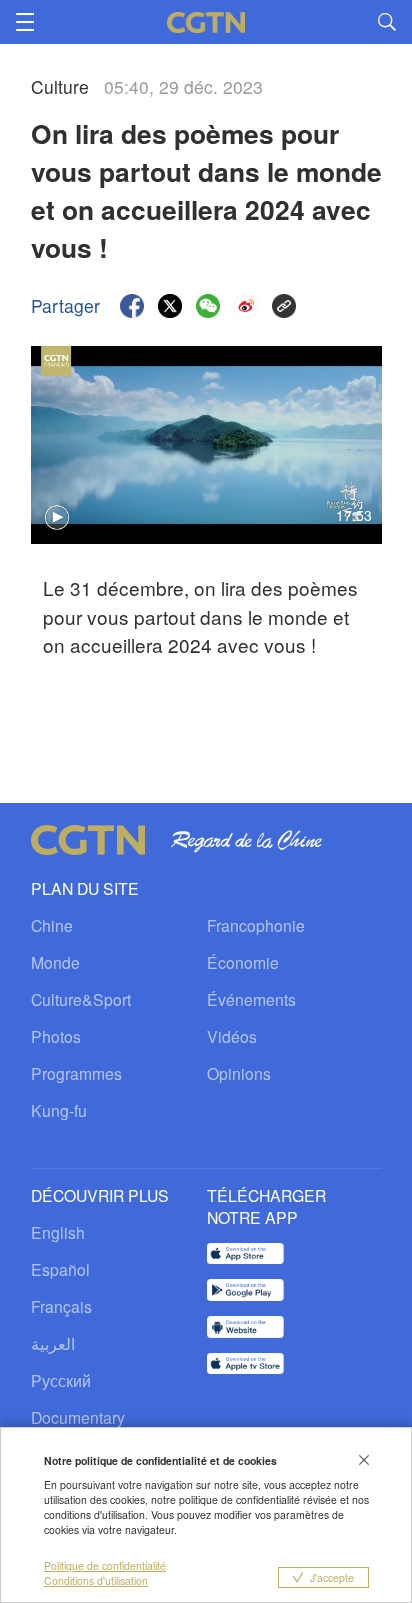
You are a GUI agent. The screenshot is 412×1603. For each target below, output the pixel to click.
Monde (55, 962)
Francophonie (256, 925)
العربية (53, 1343)
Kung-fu (59, 1110)
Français (61, 1306)
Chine (52, 925)
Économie (243, 962)
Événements (251, 999)
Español (60, 1269)
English (58, 1232)
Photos (56, 1036)
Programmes (76, 1073)
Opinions (239, 1073)
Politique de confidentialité (105, 1565)
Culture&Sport (81, 999)
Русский (61, 1380)
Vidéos (232, 1036)
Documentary (78, 1417)
